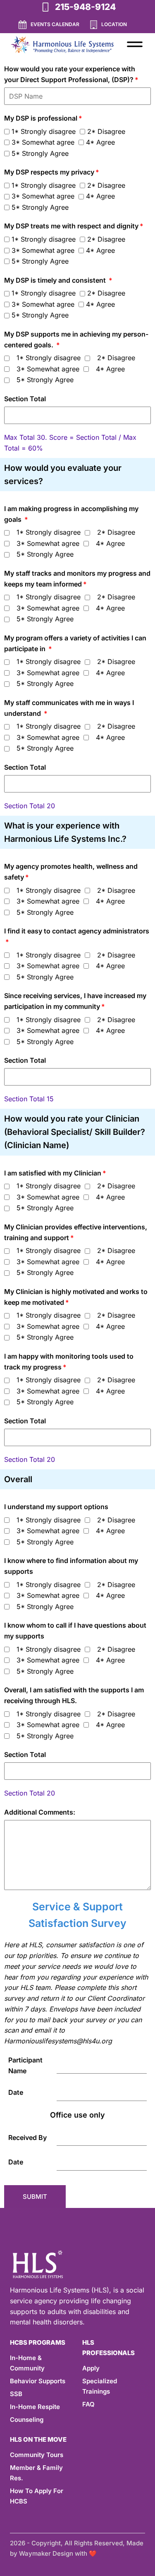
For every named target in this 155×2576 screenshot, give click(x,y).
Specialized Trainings (100, 2386)
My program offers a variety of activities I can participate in (75, 643)
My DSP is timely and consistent (56, 280)
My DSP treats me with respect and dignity (71, 226)
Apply (91, 2368)
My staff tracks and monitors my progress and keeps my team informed (77, 579)
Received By (27, 2137)
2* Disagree (106, 131)
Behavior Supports (38, 2381)
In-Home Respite (35, 2407)
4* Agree (100, 142)
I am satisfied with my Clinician (53, 1173)
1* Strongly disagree (44, 131)
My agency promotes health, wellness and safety (71, 872)
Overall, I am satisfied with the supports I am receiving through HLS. (74, 1695)
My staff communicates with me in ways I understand (69, 708)
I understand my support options (56, 1507)
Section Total (25, 399)
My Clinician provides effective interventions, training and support (76, 1232)
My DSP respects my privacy (49, 172)
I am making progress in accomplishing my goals (71, 514)
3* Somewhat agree (43, 142)
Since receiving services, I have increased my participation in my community (75, 1001)
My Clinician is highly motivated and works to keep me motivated (76, 1297)
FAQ (88, 2404)
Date (16, 2092)
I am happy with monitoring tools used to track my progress (69, 1362)
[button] (135, 44)
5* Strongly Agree (40, 153)
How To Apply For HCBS (37, 2496)
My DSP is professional (41, 118)
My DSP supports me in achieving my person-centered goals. (76, 339)
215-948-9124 (85, 7)
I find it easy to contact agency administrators (77, 931)
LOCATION (114, 24)
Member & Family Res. (36, 2473)
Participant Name (25, 2065)
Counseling (27, 2420)
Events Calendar (55, 24)
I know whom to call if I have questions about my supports (75, 1631)
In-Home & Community (27, 2363)
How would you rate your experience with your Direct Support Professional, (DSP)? (70, 74)
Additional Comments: (40, 1812)
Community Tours (37, 2455)
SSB (16, 2394)
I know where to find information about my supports (71, 1566)
